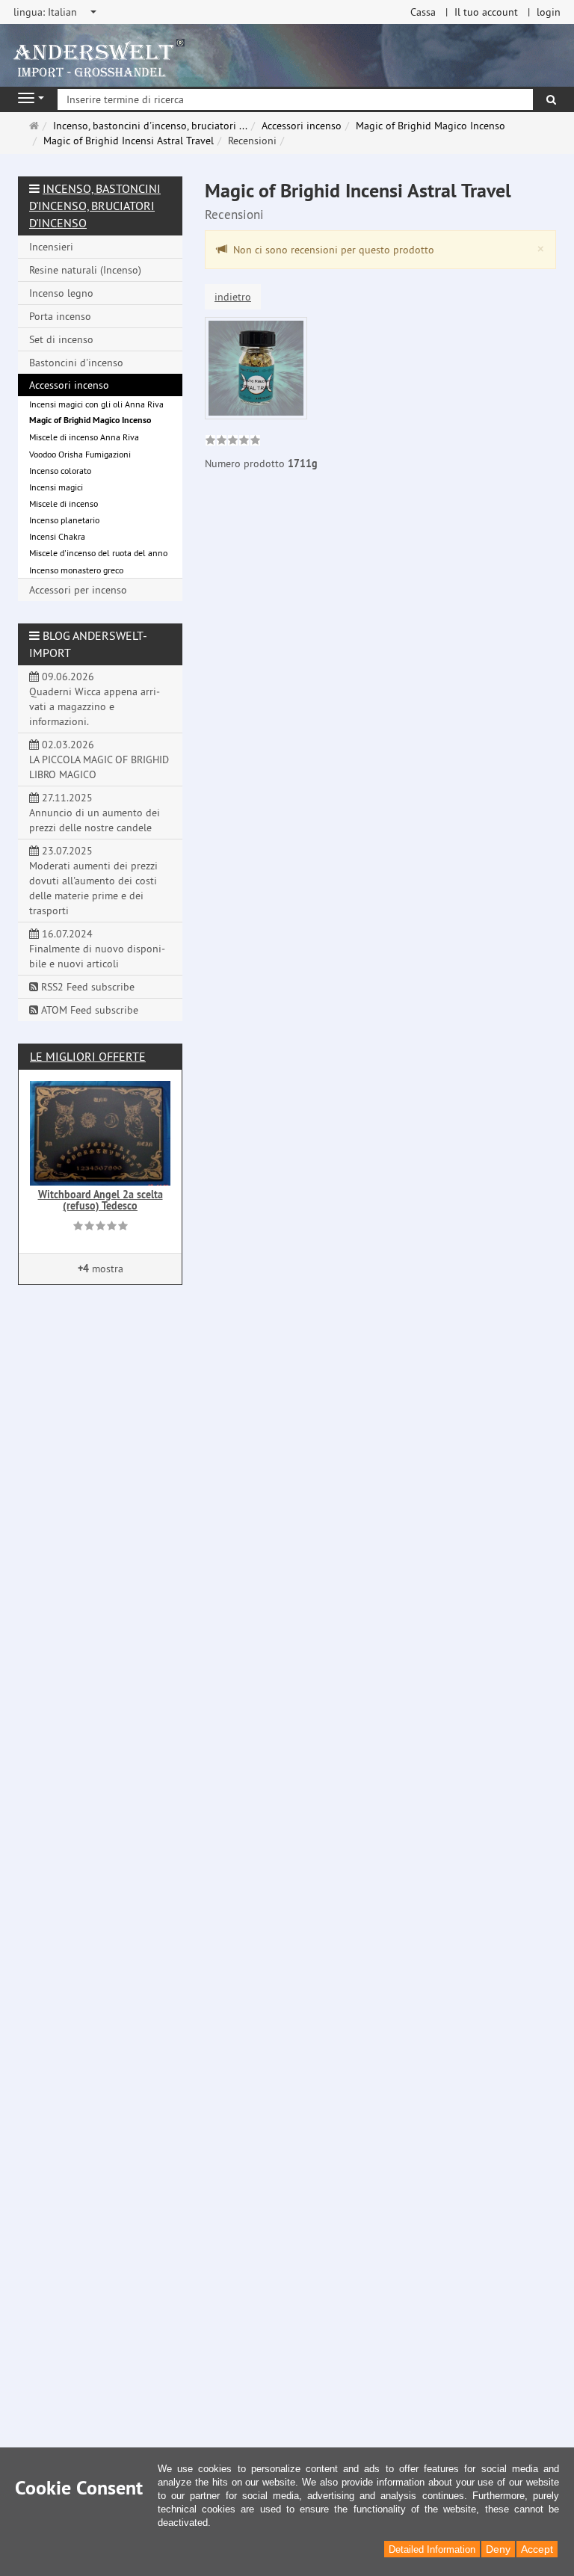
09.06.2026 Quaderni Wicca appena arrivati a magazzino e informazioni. (95, 699)
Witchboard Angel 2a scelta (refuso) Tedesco (101, 1200)
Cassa (423, 12)
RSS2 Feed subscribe (86, 987)
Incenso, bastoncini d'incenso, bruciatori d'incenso (95, 206)
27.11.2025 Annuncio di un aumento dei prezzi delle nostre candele (95, 813)
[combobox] (56, 12)
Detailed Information (432, 2549)
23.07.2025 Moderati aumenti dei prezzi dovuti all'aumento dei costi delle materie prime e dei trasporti (93, 881)
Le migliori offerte (88, 1056)
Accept (537, 2549)
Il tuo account (486, 12)
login (549, 12)
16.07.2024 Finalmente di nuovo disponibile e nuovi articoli (97, 949)
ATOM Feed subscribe (88, 1010)
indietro (233, 297)
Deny (498, 2549)
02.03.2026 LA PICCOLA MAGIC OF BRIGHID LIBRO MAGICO (99, 759)
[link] (233, 442)
